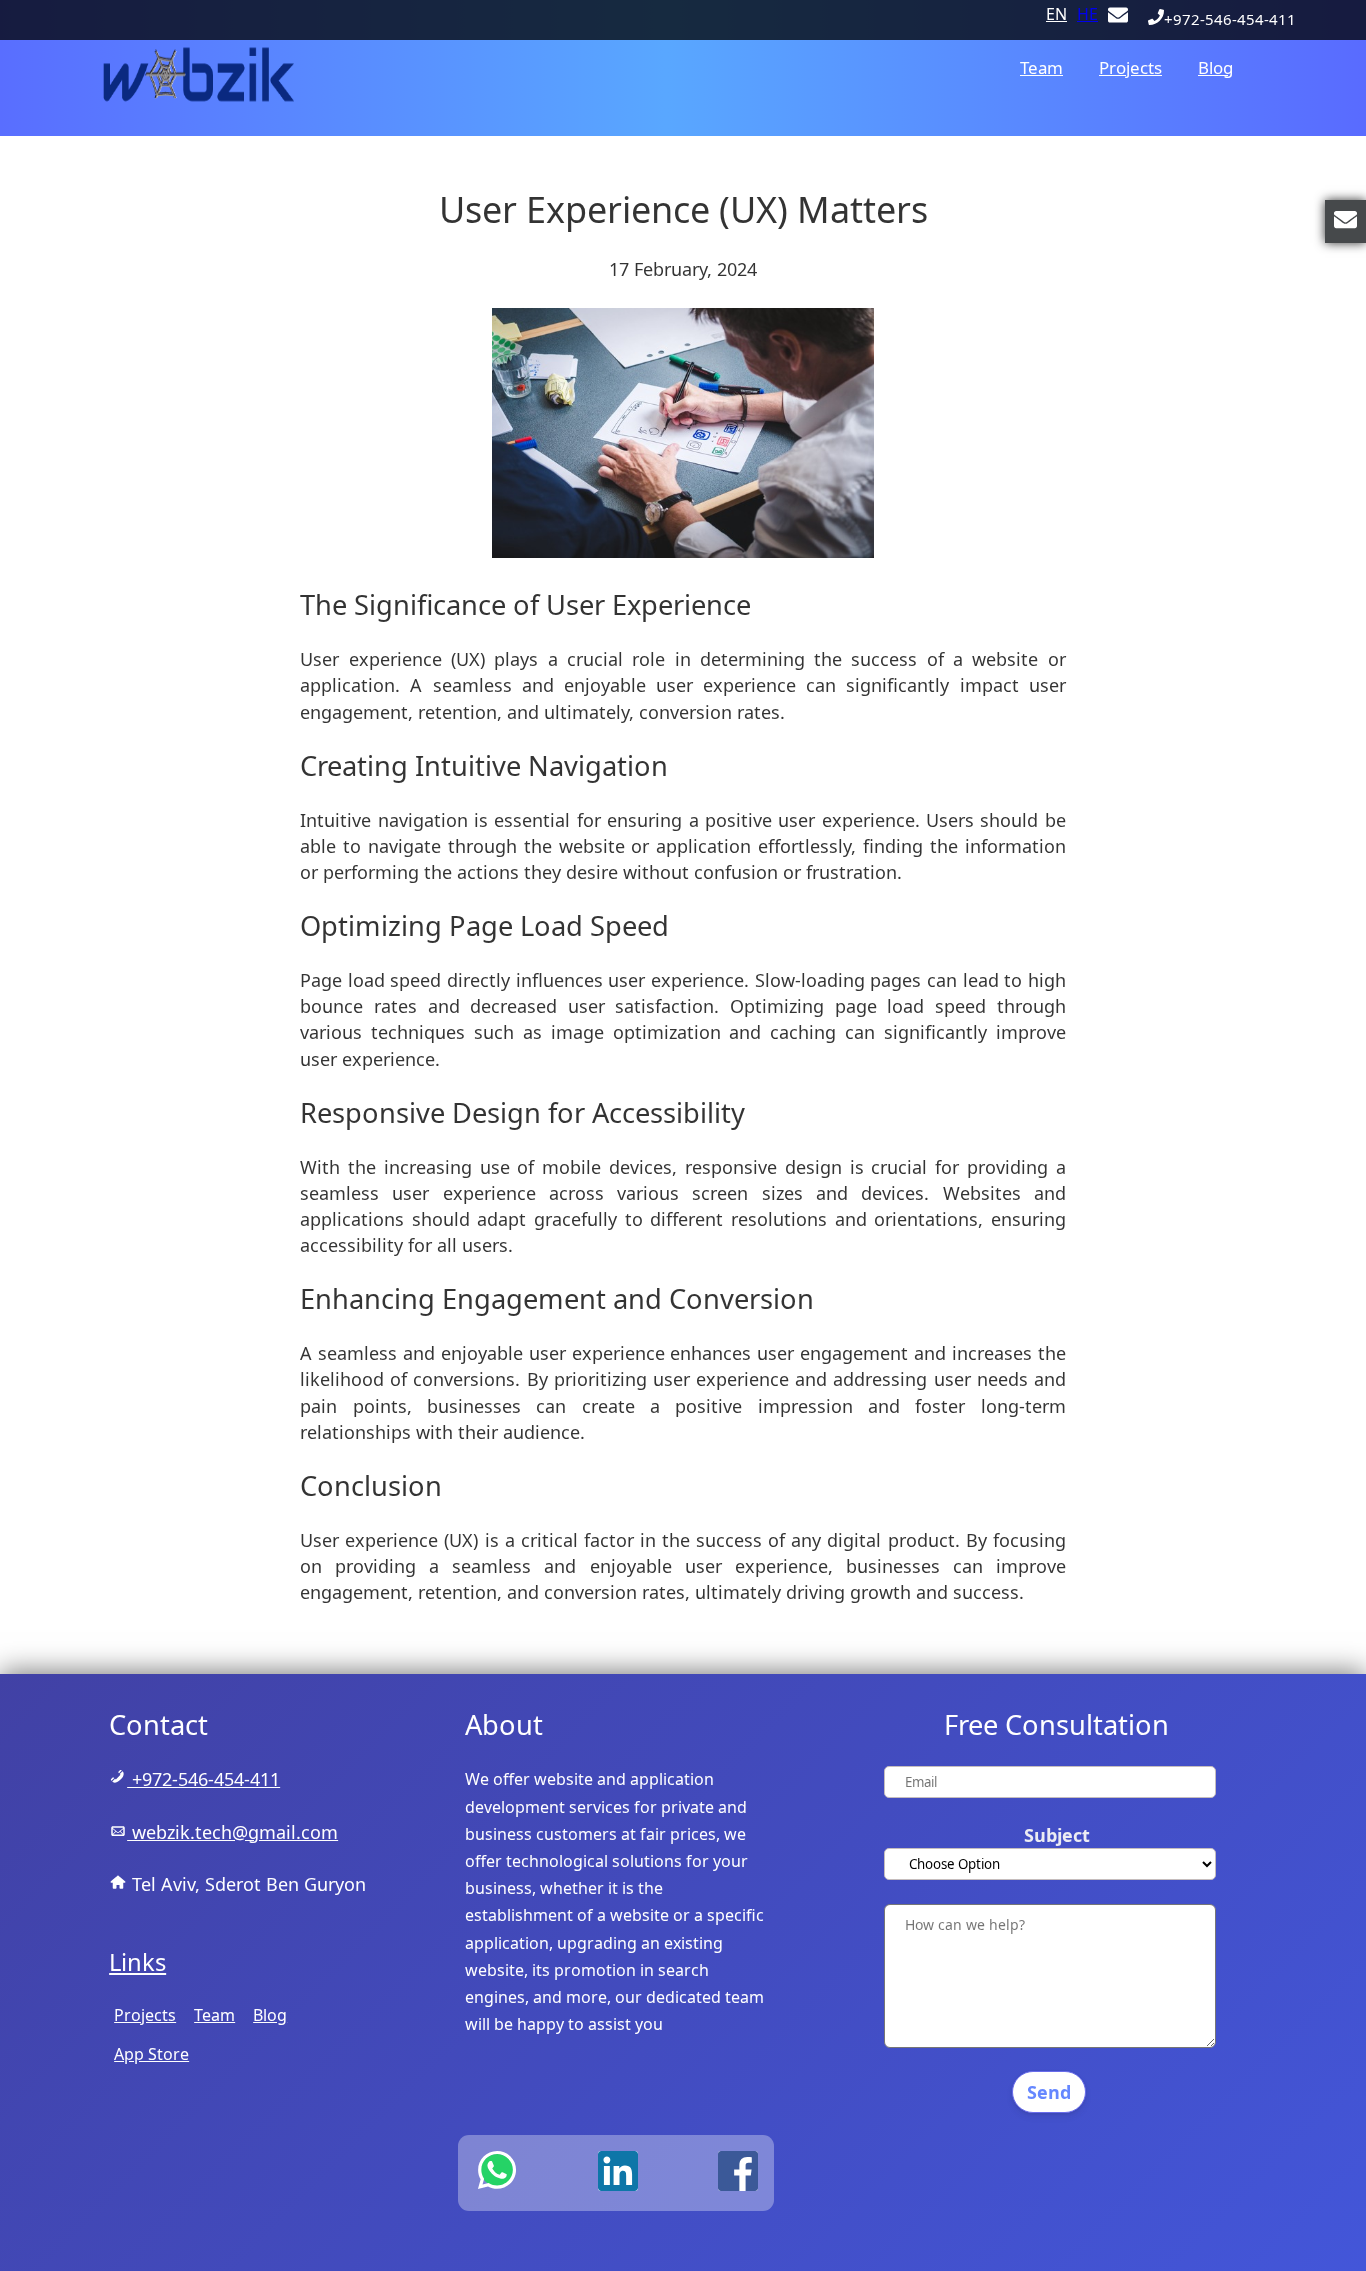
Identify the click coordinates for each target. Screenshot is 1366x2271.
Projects (1130, 67)
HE (1087, 14)
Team (1041, 67)
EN (1056, 14)
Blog (1215, 67)
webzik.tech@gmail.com (232, 1832)
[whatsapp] (497, 2170)
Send (1049, 2092)
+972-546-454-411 (1230, 19)
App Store (151, 2054)
